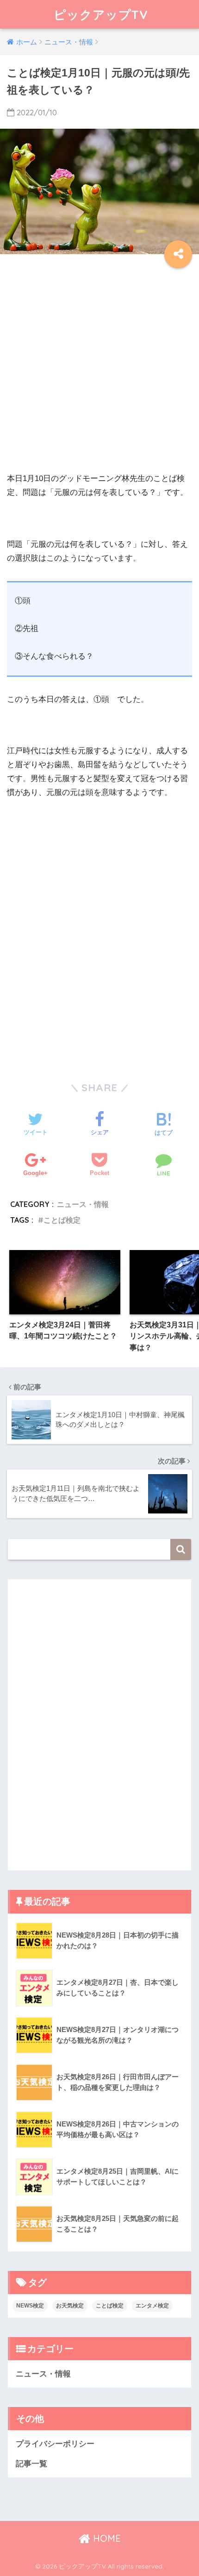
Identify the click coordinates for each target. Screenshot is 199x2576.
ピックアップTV (101, 14)
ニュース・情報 (83, 1204)
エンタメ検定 (152, 2306)
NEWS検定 (30, 2306)
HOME (106, 2538)
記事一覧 (31, 2464)
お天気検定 (70, 2306)
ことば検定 (62, 1220)
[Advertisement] (99, 372)
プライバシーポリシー (55, 2444)
